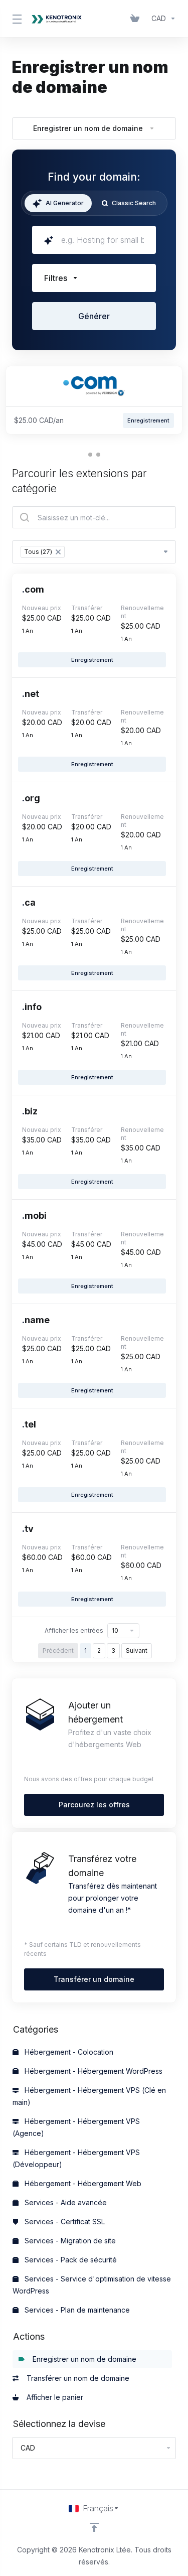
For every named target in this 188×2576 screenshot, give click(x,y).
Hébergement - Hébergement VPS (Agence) (76, 2127)
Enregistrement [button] (148, 420)
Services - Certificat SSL (64, 2222)
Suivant (137, 1651)
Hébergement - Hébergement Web (82, 2183)
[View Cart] (137, 19)
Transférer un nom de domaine (76, 2378)
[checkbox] (47, 355)
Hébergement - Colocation (68, 2052)
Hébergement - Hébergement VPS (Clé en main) (89, 2096)
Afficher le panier (53, 2397)
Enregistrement (92, 660)
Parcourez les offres (94, 1805)
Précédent (58, 1651)
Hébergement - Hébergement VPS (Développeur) (76, 2158)
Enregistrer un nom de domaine (82, 2359)
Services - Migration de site (69, 2241)
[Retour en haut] (94, 2527)
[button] (94, 278)
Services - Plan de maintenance (76, 2310)
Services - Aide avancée (65, 2202)
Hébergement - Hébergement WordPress (92, 2071)
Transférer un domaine (94, 1979)
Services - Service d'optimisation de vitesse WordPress (92, 2285)
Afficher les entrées (74, 1630)
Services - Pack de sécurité (70, 2260)
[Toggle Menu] (15, 19)
